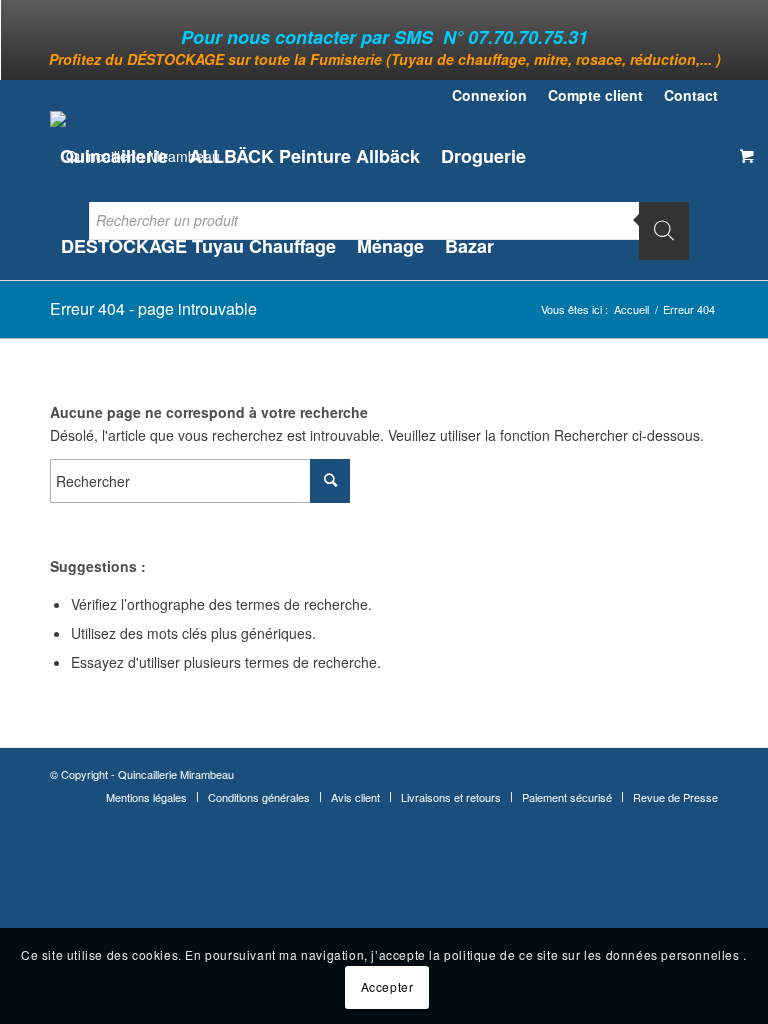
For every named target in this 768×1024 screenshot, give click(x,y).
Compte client (595, 95)
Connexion (489, 95)
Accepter (387, 986)
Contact (691, 95)
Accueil (631, 309)
